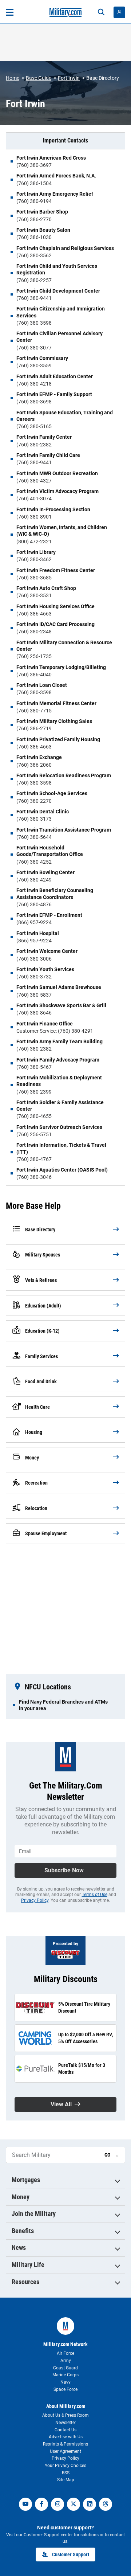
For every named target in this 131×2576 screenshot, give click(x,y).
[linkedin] (90, 2504)
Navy (65, 2382)
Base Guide (39, 78)
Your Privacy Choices (65, 2466)
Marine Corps (65, 2375)
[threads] (106, 2504)
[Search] (101, 12)
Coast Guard (65, 2368)
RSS (66, 2473)
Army (66, 2361)
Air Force (65, 2353)
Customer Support (71, 2554)
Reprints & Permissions (65, 2444)
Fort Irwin (69, 78)
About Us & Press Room (65, 2415)
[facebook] (41, 2504)
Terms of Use (95, 1895)
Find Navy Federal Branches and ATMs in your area (63, 1705)
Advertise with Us (66, 2437)
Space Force (65, 2389)
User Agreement (65, 2451)
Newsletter (66, 2423)
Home (13, 78)
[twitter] (74, 2504)
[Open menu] (10, 12)
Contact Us (65, 2430)
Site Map (66, 2480)
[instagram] (57, 2504)
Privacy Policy (35, 1900)
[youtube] (25, 2504)
